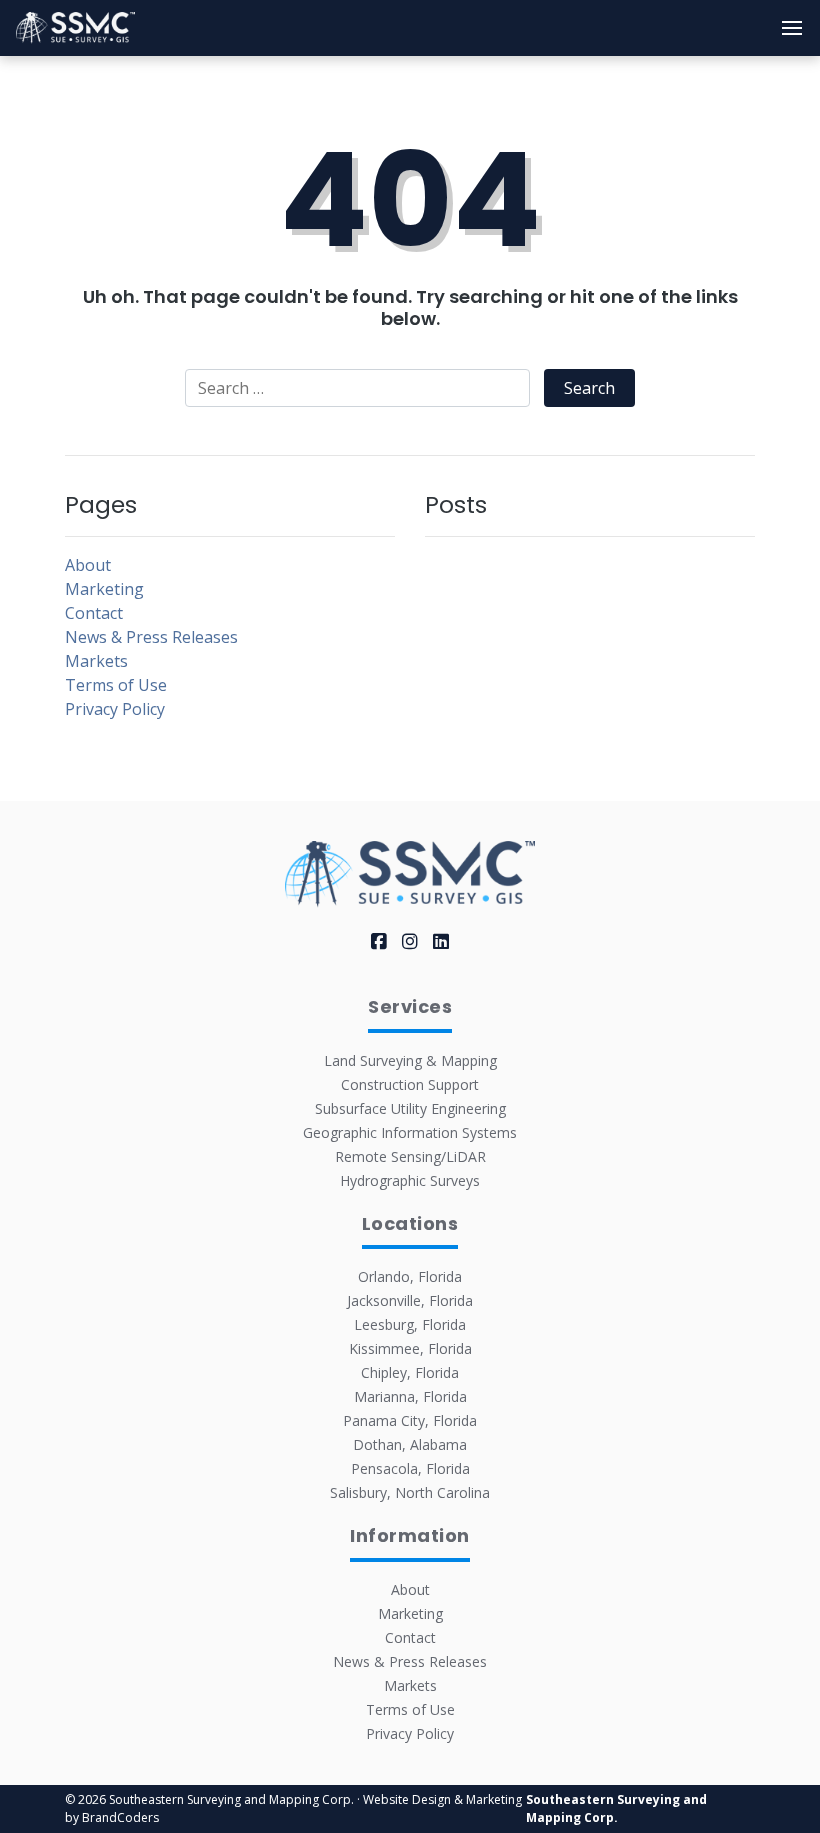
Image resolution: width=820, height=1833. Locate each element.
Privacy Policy (115, 709)
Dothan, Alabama (410, 1444)
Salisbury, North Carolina (410, 1492)
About (88, 565)
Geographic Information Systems (410, 1132)
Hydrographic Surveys (410, 1180)
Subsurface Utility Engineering (410, 1108)
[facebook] (379, 941)
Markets (96, 661)
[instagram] (410, 941)
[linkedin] (441, 941)
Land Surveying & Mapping (410, 1060)
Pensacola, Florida (410, 1468)
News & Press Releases (151, 637)
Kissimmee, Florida (410, 1348)
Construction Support (410, 1084)
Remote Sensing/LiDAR (410, 1156)
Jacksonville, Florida (410, 1300)
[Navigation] (792, 28)
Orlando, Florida (410, 1276)
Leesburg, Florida (410, 1324)
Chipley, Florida (410, 1372)
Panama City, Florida (410, 1420)
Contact (94, 613)
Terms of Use (116, 685)
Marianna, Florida (410, 1396)
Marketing (104, 589)
